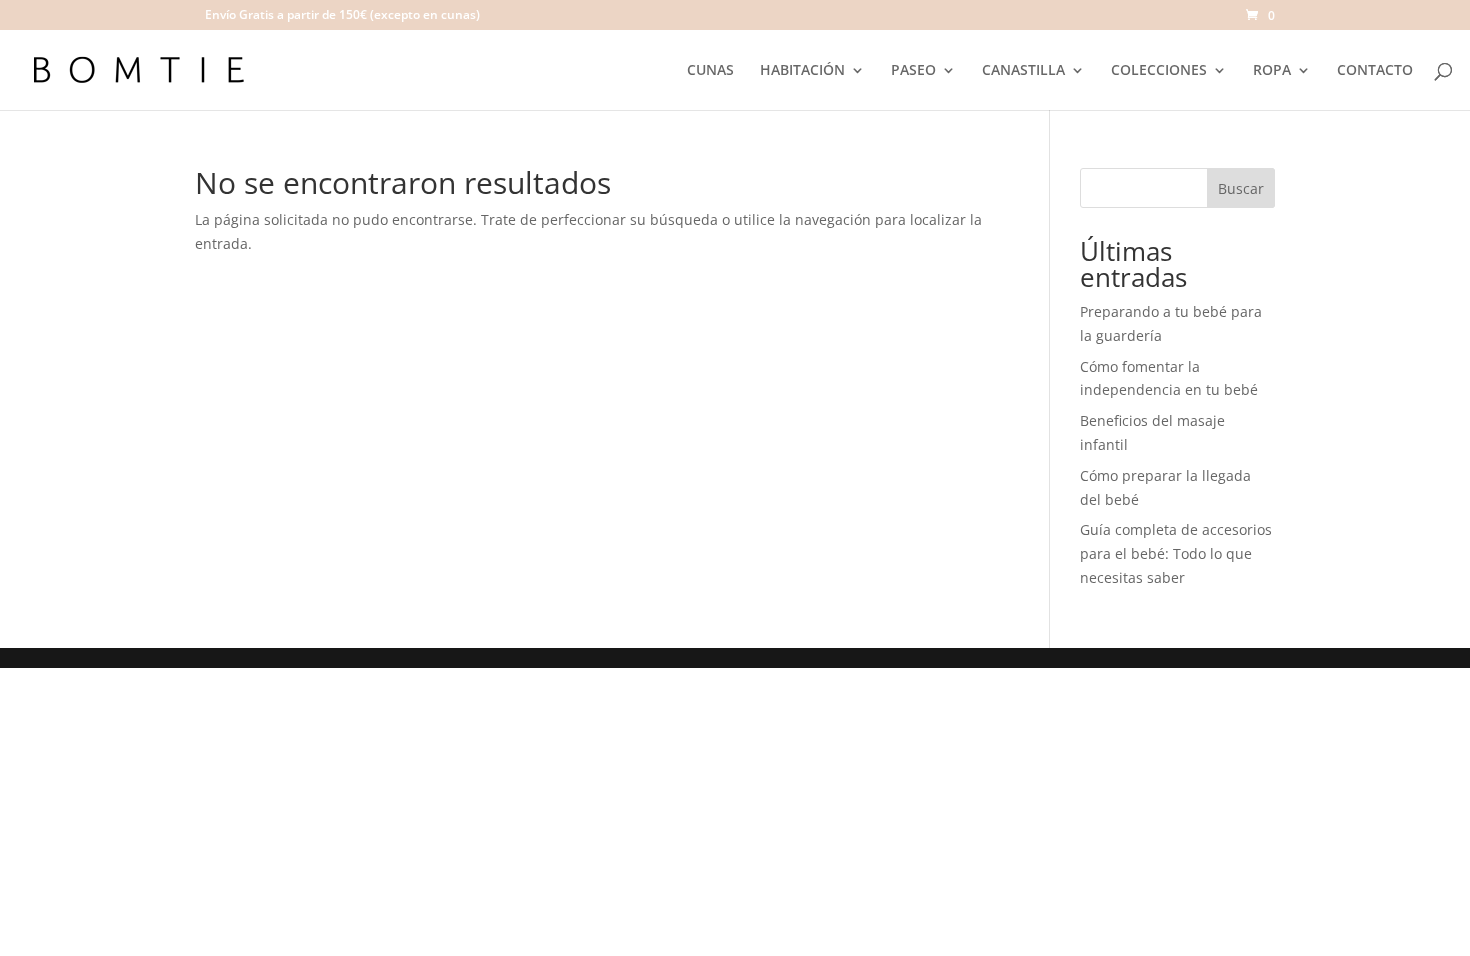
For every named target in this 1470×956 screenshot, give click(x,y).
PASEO (913, 71)
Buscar (1241, 188)
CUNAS (710, 71)
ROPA (1272, 71)
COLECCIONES (1159, 71)
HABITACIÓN (802, 71)
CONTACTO (1375, 71)
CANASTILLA (1023, 71)
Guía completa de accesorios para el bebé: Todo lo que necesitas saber (1176, 553)
